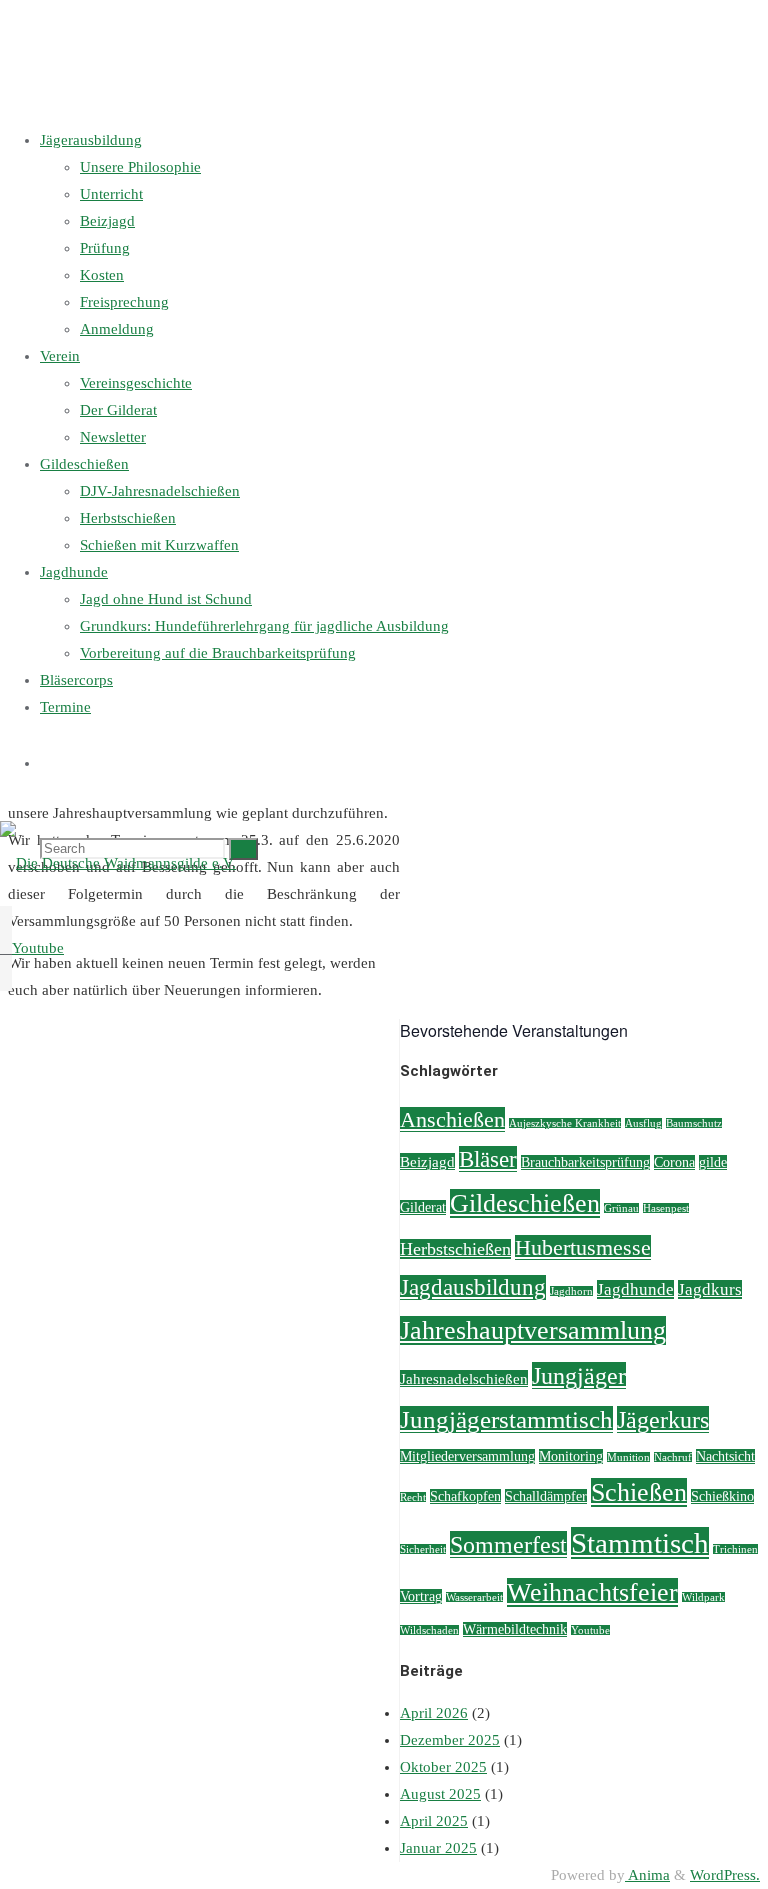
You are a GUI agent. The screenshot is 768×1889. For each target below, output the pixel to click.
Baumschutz (694, 1123)
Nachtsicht (725, 1456)
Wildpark (703, 1597)
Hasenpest (666, 1208)
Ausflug (643, 1123)
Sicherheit (423, 1549)
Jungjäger (579, 1375)
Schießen (639, 1492)
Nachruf (673, 1457)
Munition (628, 1457)
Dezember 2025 (450, 1740)
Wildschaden (429, 1630)
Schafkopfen (465, 1496)
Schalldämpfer (546, 1496)
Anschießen (452, 1119)
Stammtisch (640, 1543)
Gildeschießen (525, 1203)
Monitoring (571, 1456)
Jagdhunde (635, 1289)
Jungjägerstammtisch (506, 1419)
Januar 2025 (438, 1848)
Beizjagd (427, 1161)
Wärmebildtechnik (515, 1629)
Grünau (621, 1208)
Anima (647, 1875)
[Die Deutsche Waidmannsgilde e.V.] (118, 863)
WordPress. (725, 1875)
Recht (413, 1497)
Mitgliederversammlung (467, 1456)
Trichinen (735, 1549)
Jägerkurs (663, 1419)
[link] (47, 763)
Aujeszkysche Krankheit (565, 1123)
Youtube (590, 1630)
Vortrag (421, 1596)
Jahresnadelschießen (464, 1378)
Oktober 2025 (443, 1767)
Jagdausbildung (473, 1287)
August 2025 (440, 1794)
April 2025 (434, 1821)
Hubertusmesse (583, 1247)
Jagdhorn (571, 1291)
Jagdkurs (710, 1289)
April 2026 (434, 1713)
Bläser (488, 1159)
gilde (713, 1162)
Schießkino (722, 1496)
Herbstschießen (455, 1249)
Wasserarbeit (474, 1597)
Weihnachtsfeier (592, 1592)
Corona (674, 1162)
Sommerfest (508, 1544)
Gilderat (423, 1207)
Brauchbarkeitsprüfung (585, 1162)
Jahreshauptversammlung (533, 1330)
